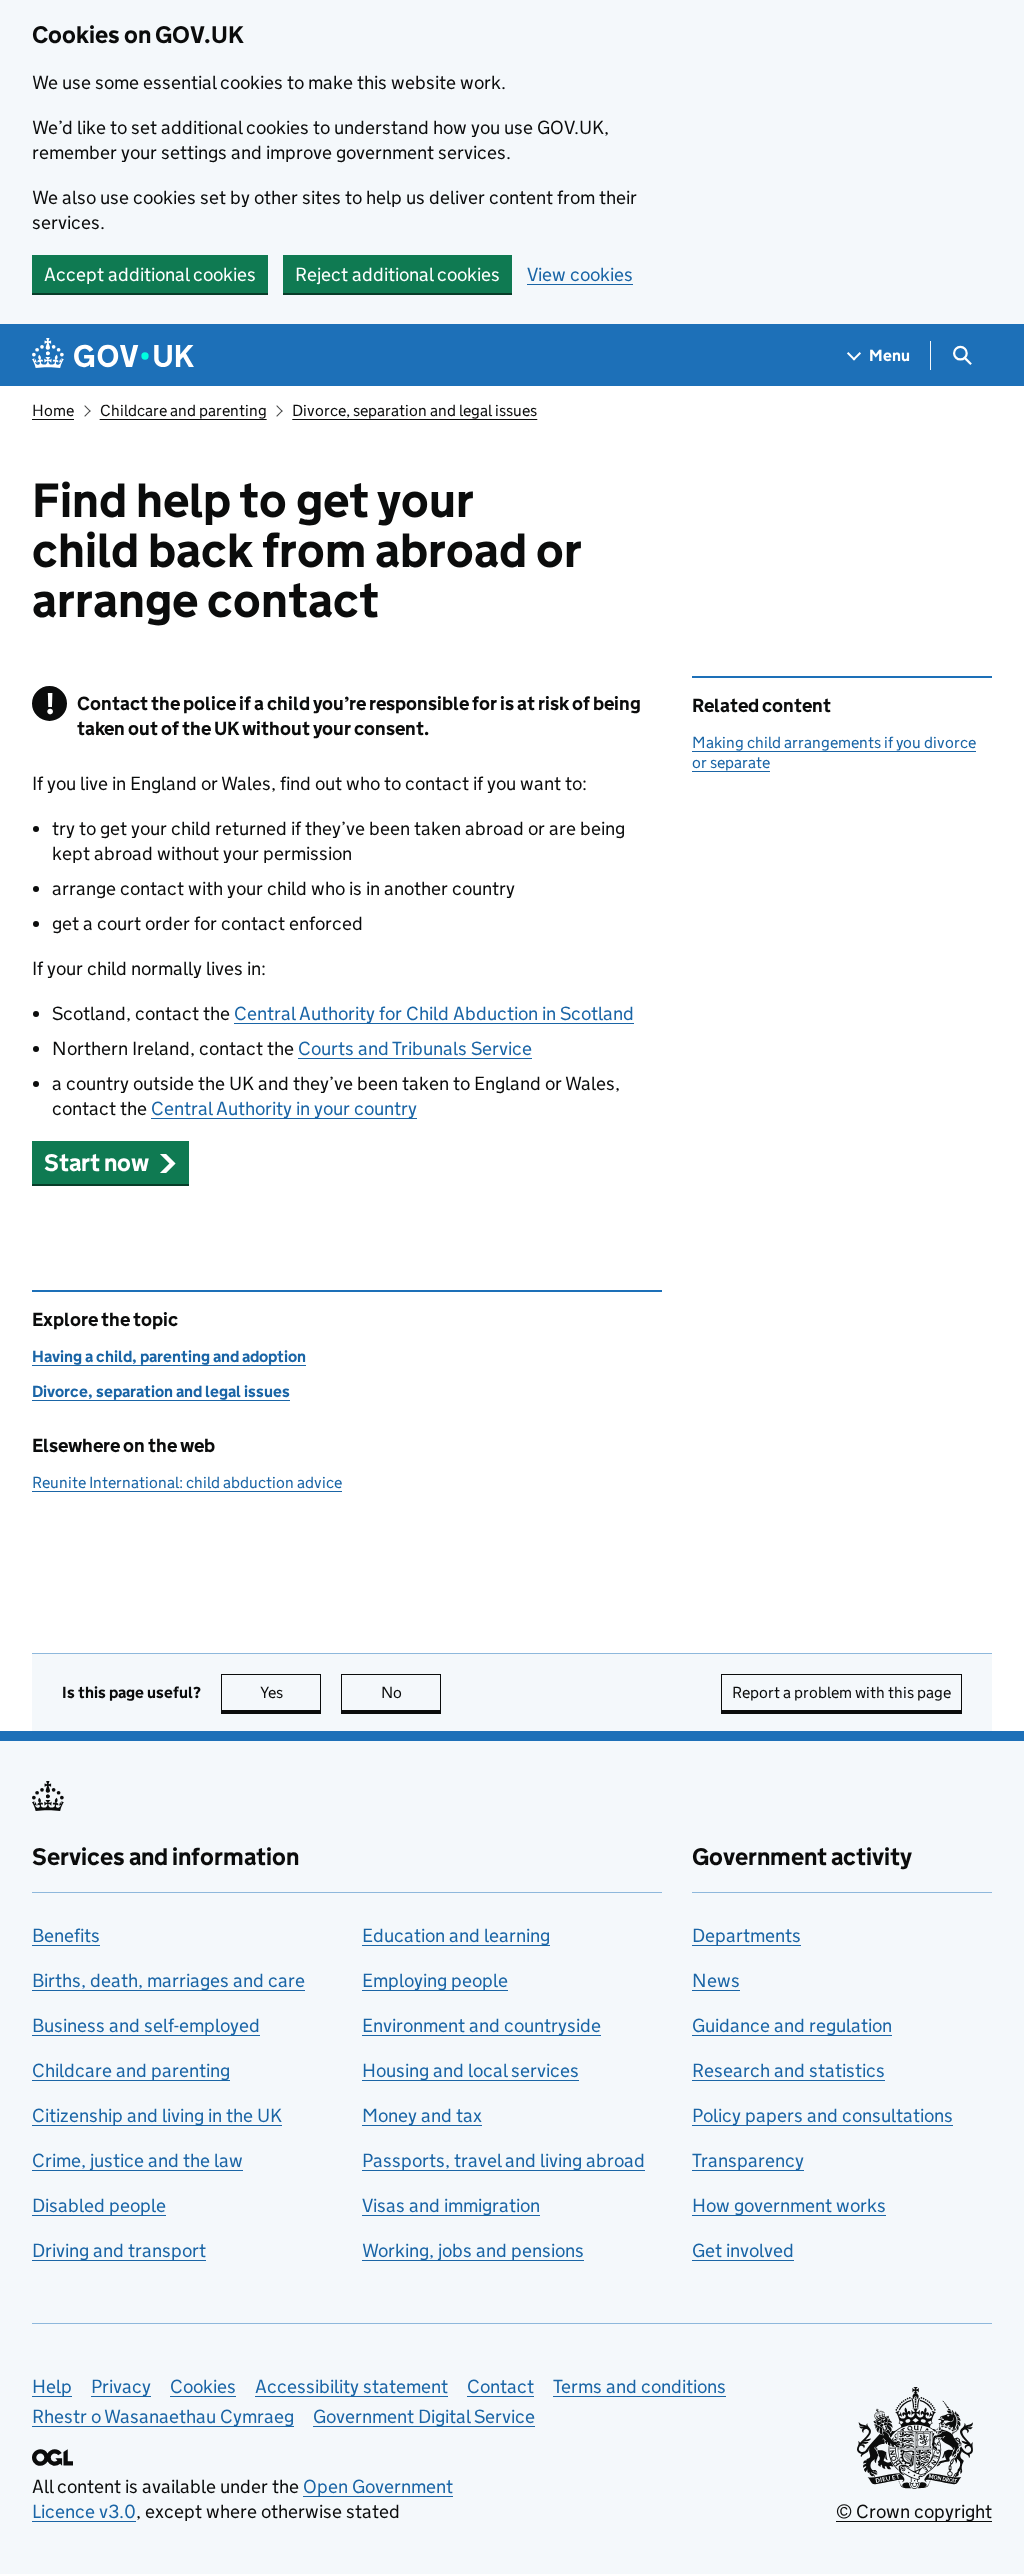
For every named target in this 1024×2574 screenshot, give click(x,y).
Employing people (435, 1980)
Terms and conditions (639, 2386)
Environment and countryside (481, 2025)
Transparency (748, 2160)
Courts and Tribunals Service (415, 1048)
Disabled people (99, 2205)
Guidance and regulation (792, 2025)
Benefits (66, 1935)
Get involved (743, 2250)
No (411, 1692)
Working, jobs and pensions (473, 2250)
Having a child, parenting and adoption (169, 1356)
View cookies (580, 274)
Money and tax (422, 2115)
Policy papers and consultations (822, 2115)
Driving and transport (119, 2250)
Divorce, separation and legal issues (414, 410)
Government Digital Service (424, 2416)
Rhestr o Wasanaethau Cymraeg (163, 2416)
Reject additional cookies (397, 274)
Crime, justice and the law (137, 2160)
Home (53, 410)
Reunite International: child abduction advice (187, 1482)
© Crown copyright (914, 2511)
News (716, 1980)
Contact (500, 2386)
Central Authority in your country (284, 1108)
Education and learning (456, 1935)
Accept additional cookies (150, 274)
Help (52, 2386)
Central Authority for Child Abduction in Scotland (434, 1013)
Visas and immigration (451, 2205)
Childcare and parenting (183, 410)
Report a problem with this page (841, 1692)
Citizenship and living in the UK (157, 2115)
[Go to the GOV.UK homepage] (113, 355)
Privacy (121, 2386)
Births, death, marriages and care (168, 1980)
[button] (110, 1162)
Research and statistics (788, 2070)
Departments (746, 1935)
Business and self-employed (146, 2025)
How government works (789, 2205)
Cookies (203, 2386)
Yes (290, 1692)
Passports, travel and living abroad (503, 2160)
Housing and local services (470, 2070)
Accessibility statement (351, 2386)
